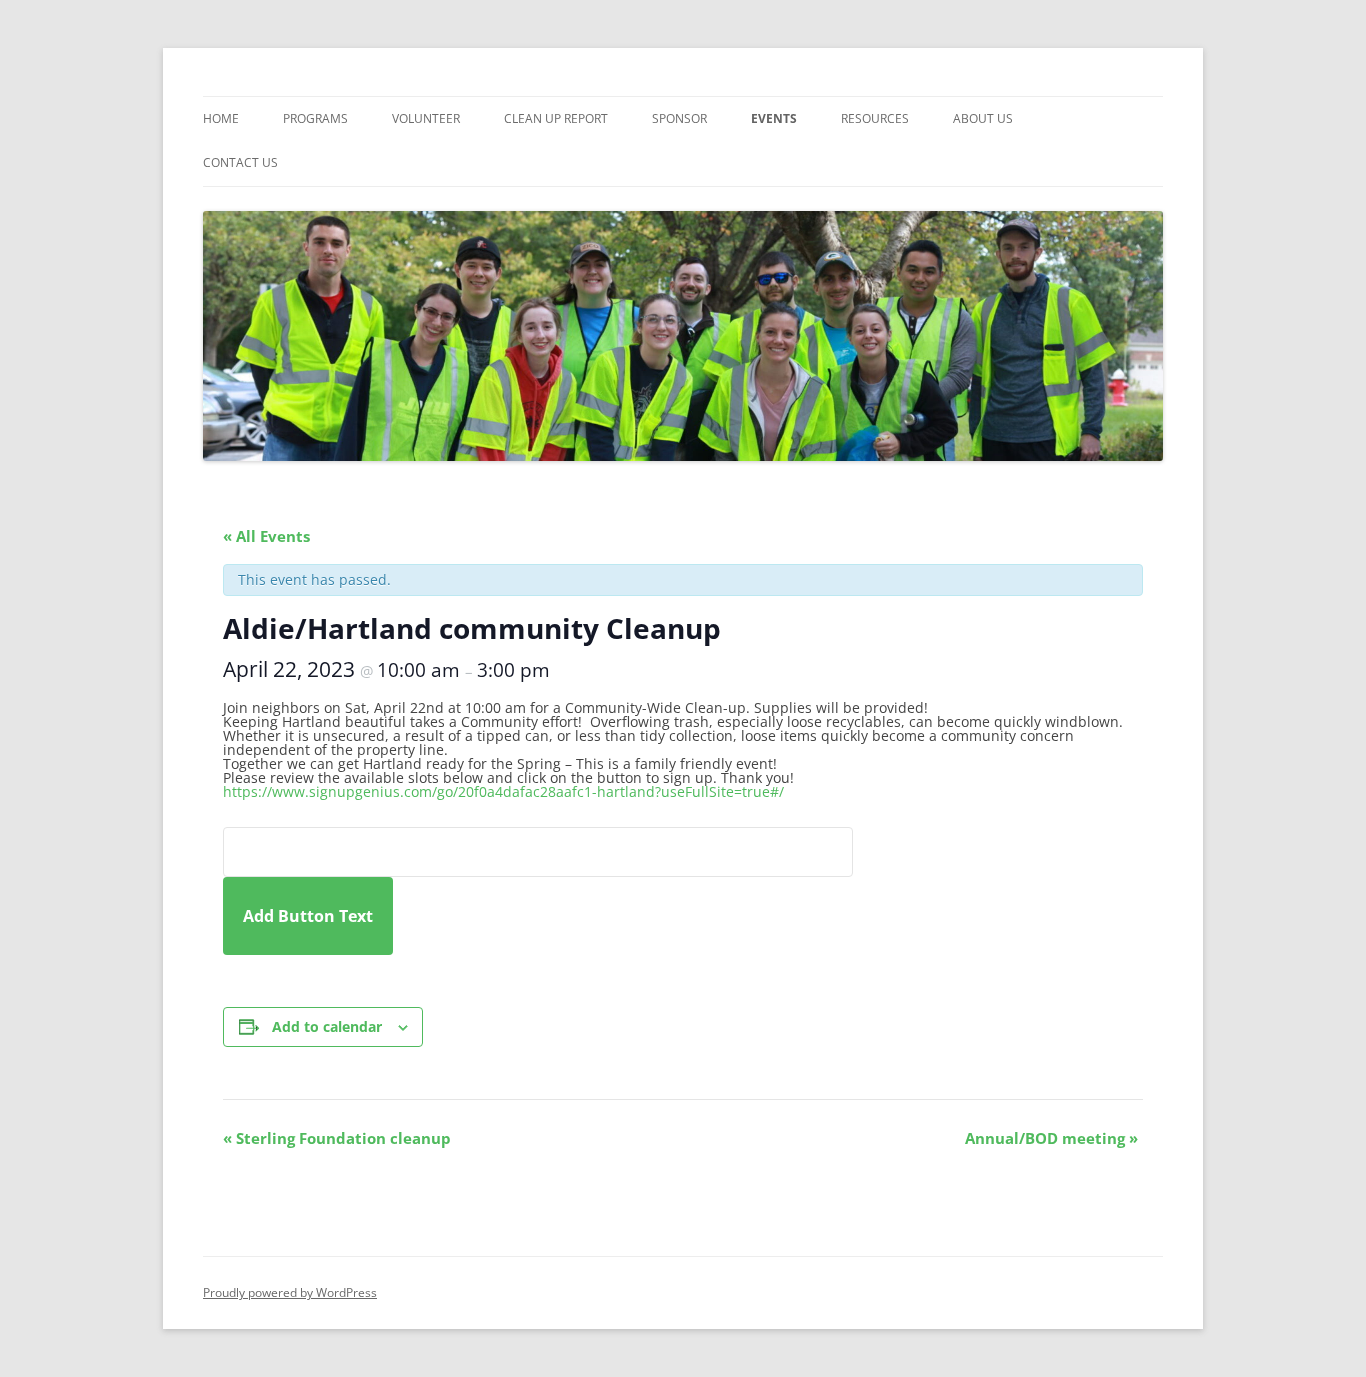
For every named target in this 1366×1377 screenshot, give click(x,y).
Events (774, 118)
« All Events (266, 536)
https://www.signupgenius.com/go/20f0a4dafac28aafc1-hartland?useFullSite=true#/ (503, 791)
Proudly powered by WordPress (290, 1292)
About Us (983, 118)
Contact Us (240, 162)
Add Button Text (308, 916)
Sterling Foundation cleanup (337, 1138)
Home (221, 118)
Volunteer (426, 118)
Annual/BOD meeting (1051, 1138)
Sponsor (679, 118)
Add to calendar (327, 1026)
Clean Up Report (556, 118)
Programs (315, 118)
